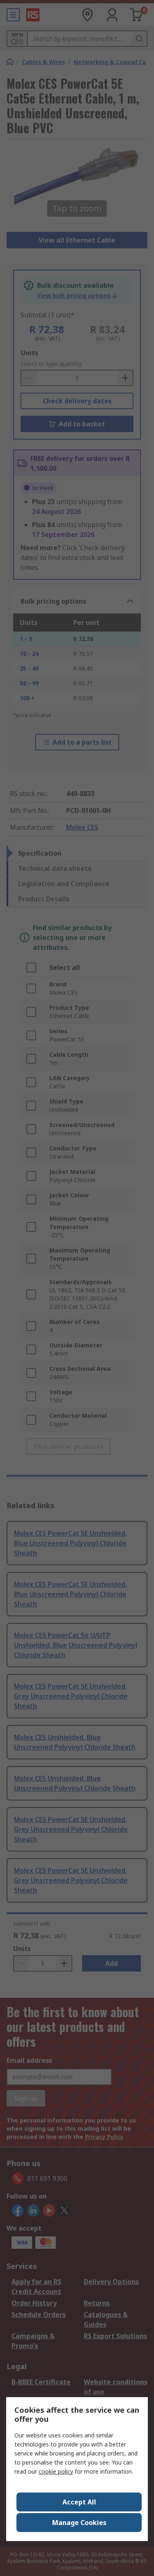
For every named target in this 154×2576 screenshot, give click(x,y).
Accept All (79, 2502)
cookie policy (56, 2471)
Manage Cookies (79, 2523)
